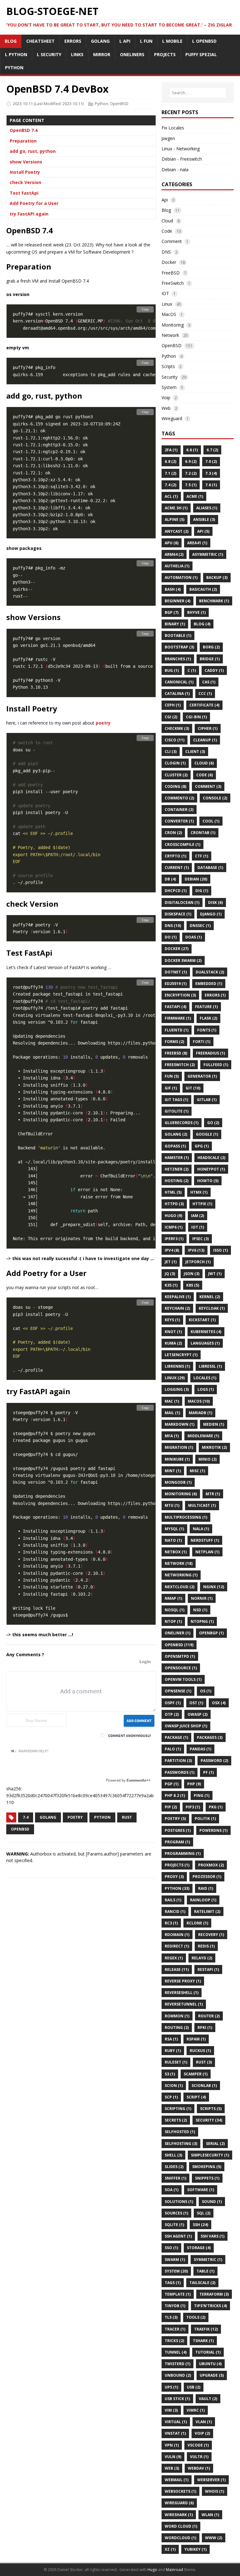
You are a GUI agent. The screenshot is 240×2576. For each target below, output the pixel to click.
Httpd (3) (174, 1204)
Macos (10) (199, 1401)
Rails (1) (173, 1900)
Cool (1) (211, 821)
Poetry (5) (175, 1819)
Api (165, 200)
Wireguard (172, 418)
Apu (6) (172, 543)
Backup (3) (217, 577)
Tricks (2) (174, 2341)
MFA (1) (172, 1436)
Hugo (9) (173, 1216)
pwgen (168, 138)
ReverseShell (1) (182, 1993)
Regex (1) (174, 1958)
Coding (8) (175, 786)
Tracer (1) (175, 2329)
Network (170, 335)
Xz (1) (170, 2549)
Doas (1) (194, 937)
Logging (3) (177, 1389)
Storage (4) (199, 2248)
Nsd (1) (200, 1610)
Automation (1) (181, 577)
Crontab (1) (203, 833)
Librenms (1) (177, 1366)
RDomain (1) (177, 1935)
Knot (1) (173, 1332)
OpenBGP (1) (211, 1633)
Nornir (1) (202, 1598)
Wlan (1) (210, 2515)
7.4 (26, 1817)
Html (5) (173, 1192)
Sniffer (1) (175, 2178)
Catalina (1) (177, 694)
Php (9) (194, 1784)
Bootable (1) (178, 636)
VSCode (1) (198, 2445)
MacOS (169, 314)
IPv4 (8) (172, 1250)
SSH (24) (200, 2225)
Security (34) (209, 2120)
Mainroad (175, 2570)
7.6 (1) (211, 485)
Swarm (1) (175, 2260)
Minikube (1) (177, 1459)
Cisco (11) (175, 740)
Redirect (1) (177, 1946)
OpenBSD (119, 104)
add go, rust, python (33, 151)
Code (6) (205, 775)
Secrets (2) (176, 2120)
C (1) (192, 670)
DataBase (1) (210, 868)
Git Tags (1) (176, 1100)
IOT (165, 293)
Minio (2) (207, 1459)
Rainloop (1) (203, 1900)
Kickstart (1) (202, 1320)
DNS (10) (173, 926)
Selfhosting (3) (181, 2144)
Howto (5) (208, 1181)
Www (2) (214, 2538)
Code (167, 231)
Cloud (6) (204, 763)
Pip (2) (171, 1807)
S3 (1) (170, 2074)
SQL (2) (204, 2213)
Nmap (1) (173, 1598)
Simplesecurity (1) (210, 2155)
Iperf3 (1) (174, 1239)
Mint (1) (173, 1471)
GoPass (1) (175, 1146)
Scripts (168, 366)
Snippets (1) (207, 2178)
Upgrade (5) (212, 2375)
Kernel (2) (210, 1297)
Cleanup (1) (205, 740)
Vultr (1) (199, 2457)
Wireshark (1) (179, 2515)
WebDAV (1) (199, 2468)
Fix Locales (173, 128)
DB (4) (170, 879)
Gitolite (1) (177, 1111)
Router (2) (209, 2016)
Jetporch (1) (198, 1262)
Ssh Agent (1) (178, 2236)
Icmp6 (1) (174, 1227)
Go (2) (213, 1123)
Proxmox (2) (211, 1865)
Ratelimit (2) (207, 1911)
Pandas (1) (200, 1749)
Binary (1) (175, 624)
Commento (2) (179, 798)
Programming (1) (183, 1853)
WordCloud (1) (180, 2538)
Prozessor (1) (207, 1877)
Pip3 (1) (193, 1807)
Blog (166, 210)
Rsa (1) (171, 2039)
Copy (145, 309)
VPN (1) (172, 2445)
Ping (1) (202, 1795)
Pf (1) (208, 1772)
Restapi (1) (208, 1970)
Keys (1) (172, 1320)
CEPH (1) (173, 705)
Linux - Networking (181, 149)
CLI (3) (171, 752)
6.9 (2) (191, 461)
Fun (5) (172, 1076)
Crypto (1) (175, 856)
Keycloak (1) (212, 1308)
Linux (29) (175, 1378)
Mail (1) (172, 1413)
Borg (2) (211, 647)
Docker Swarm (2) (183, 961)
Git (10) (193, 1088)
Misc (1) (197, 1471)
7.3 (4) (211, 473)
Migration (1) (179, 1447)
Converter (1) (179, 821)
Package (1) (176, 1737)
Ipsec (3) (200, 1239)
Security (170, 377)
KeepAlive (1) (178, 1297)
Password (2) (214, 1761)
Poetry (75, 1817)
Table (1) (205, 2271)
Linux (167, 304)
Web (166, 408)
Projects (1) (177, 1865)
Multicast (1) (202, 1505)
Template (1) (178, 2294)
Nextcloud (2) (180, 1587)
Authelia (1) (177, 566)
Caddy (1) (214, 670)
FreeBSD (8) (176, 1053)
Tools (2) (196, 2317)
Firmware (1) (178, 1018)
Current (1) (177, 868)
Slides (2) (174, 2167)
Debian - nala (175, 170)
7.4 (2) (170, 485)
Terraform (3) (214, 2294)
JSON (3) (192, 1274)
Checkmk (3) (177, 728)
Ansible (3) (204, 519)
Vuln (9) (173, 2457)
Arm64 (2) (174, 554)
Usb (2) (194, 2387)
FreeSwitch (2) (180, 1065)
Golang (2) (176, 1134)
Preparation (23, 141)
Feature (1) (206, 1007)
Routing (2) (177, 2028)
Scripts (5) (211, 2109)
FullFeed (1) (216, 1065)
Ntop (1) (173, 1621)
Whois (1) (215, 2491)
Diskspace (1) (178, 914)
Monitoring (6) (181, 1494)
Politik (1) (205, 1819)
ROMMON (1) (177, 2016)
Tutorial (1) (208, 2352)
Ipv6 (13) (196, 1250)
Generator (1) (202, 1076)
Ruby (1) (173, 2051)
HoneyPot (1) (211, 1169)
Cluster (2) (176, 775)
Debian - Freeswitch (182, 159)
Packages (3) (210, 1737)
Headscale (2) (211, 1158)
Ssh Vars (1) (212, 2236)
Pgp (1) (172, 1784)
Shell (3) (173, 2155)
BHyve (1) (196, 612)
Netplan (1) (207, 1552)
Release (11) (177, 1970)
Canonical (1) (179, 682)
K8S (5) (193, 1285)
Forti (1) (202, 1042)
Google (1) (207, 1134)
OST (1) (196, 1703)
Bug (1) (172, 670)
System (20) (176, 2271)
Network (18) (179, 1563)
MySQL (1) (174, 1529)
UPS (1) (171, 2387)
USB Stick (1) (177, 2399)
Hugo (152, 2570)
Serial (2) (215, 2144)
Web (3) (172, 2468)
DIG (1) (202, 891)
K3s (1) (171, 1285)
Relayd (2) (202, 1958)
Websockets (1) (180, 2491)
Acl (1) (171, 496)
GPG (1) (202, 1146)
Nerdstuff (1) (205, 1540)
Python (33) (177, 1888)
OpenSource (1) (181, 1668)
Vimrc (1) (196, 2410)
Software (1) (201, 2190)
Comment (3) (208, 786)
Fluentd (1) (177, 1030)
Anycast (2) (177, 531)
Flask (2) (208, 1018)
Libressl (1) (210, 1366)
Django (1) (211, 914)
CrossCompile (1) (182, 844)
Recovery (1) (211, 1935)
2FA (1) (171, 450)
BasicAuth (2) (203, 589)
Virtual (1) (176, 2422)
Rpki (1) (205, 2028)
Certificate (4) (204, 705)
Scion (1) (174, 2086)
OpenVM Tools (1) (183, 1679)
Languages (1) (205, 1343)
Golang (48, 1817)
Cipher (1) (208, 728)
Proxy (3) (174, 1877)
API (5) (203, 531)
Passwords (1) (180, 1772)
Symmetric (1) (208, 2260)
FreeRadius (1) (210, 1053)
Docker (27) (177, 949)
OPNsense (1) (178, 1691)
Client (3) (195, 752)
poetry (103, 723)
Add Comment (139, 1721)
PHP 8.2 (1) (175, 1795)
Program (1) (177, 1842)
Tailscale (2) (202, 2283)
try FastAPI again (29, 214)
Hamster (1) (177, 1158)
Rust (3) (204, 2062)
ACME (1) (195, 496)
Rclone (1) (197, 1923)
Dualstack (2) (210, 972)
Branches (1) (178, 659)
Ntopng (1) (202, 1621)
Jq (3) (170, 1274)
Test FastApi (24, 193)
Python (101, 104)
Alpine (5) (175, 519)
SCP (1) (171, 2097)
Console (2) (215, 798)
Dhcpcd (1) (176, 891)
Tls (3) (171, 2317)
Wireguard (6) (179, 2503)
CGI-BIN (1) (196, 717)
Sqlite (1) (174, 2225)
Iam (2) (197, 1216)
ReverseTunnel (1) (184, 2004)
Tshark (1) (203, 2341)
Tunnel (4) (176, 2352)
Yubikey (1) (195, 2549)
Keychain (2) (177, 1308)
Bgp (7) (172, 612)
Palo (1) (173, 1749)
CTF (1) (202, 856)
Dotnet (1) (176, 972)
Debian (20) (196, 879)
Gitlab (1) (207, 1100)
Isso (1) (220, 1250)
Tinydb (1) (175, 2306)
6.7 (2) (212, 450)
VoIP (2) (202, 2433)
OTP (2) (172, 1714)
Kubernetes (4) (206, 1332)
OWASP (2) (197, 1714)
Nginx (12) (214, 1587)
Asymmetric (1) (208, 554)
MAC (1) (172, 1401)
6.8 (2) (170, 461)
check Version (25, 182)
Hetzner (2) (177, 1169)
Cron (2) (173, 833)
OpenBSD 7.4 (24, 130)
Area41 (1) (197, 543)
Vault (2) (208, 2399)
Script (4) (196, 2097)
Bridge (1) (210, 659)
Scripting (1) (178, 2109)
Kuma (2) (173, 1343)
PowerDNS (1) (213, 1830)
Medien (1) (214, 1424)
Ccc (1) (205, 694)
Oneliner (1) (177, 1633)
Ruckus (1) (200, 2051)
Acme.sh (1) (176, 508)
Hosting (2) (177, 1181)
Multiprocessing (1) (186, 1517)
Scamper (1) (196, 2074)
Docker (169, 262)
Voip (166, 398)
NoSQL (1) (175, 1610)
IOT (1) (198, 1227)
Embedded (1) (209, 984)
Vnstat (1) (175, 2433)
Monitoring (173, 325)
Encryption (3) (180, 995)
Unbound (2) (178, 2375)
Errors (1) (215, 995)
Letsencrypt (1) (181, 1355)
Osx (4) (219, 1703)
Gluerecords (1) (182, 1123)
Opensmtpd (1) (180, 1656)
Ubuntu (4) (210, 2364)
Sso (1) (171, 2248)
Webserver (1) (211, 2480)
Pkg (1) (216, 1807)
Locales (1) (205, 1378)
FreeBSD (171, 273)
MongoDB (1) (178, 1482)
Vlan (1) (204, 2422)
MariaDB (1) (200, 1413)
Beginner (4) (177, 601)
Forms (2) (174, 1042)
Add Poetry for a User (34, 203)
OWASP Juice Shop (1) (186, 1726)
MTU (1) (172, 1505)
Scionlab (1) (204, 2086)
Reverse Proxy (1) (183, 1981)
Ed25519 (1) (176, 984)
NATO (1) (173, 1540)
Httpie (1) (202, 1204)
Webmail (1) (177, 2480)
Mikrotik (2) (214, 1447)
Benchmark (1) (214, 601)
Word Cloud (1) (181, 2526)
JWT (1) (215, 1274)
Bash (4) (173, 589)
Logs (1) (206, 1389)
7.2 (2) (191, 473)
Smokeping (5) (207, 2167)
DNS (166, 252)
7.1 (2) (170, 473)
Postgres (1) (178, 1830)
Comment (172, 241)
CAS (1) (209, 682)
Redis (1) (206, 1946)
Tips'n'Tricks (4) (210, 2306)
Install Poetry (25, 172)
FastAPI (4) (175, 1007)
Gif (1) (171, 1088)
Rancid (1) (175, 1911)
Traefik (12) (206, 2329)
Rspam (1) (196, 2039)
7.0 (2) (211, 461)
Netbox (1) (176, 1552)
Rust (127, 1817)
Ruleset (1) (176, 2062)
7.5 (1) (191, 485)
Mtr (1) (213, 1494)
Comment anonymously (130, 1736)
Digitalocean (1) (182, 902)
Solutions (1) (179, 2202)
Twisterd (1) (177, 2364)
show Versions (26, 162)
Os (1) (206, 1691)
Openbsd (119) (179, 1645)
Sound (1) (212, 2202)
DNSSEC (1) (200, 926)
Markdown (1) (180, 1424)
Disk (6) (215, 902)
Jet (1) (171, 1262)
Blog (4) (202, 624)
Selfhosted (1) (180, 2132)
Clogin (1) (175, 763)
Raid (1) (206, 1888)
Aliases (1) (207, 508)
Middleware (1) (203, 1436)
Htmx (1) (199, 1192)
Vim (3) (171, 2410)
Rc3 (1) (171, 1923)
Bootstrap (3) (179, 647)
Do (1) (171, 937)
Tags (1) (173, 2283)
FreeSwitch (173, 283)
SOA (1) (172, 2190)
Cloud (167, 221)
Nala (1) (201, 1529)
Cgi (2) (171, 717)
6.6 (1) (192, 450)
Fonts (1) (207, 1030)
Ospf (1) (173, 1703)
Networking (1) (181, 1575)
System (169, 387)
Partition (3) (178, 1761)
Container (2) (179, 810)
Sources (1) (176, 2213)
